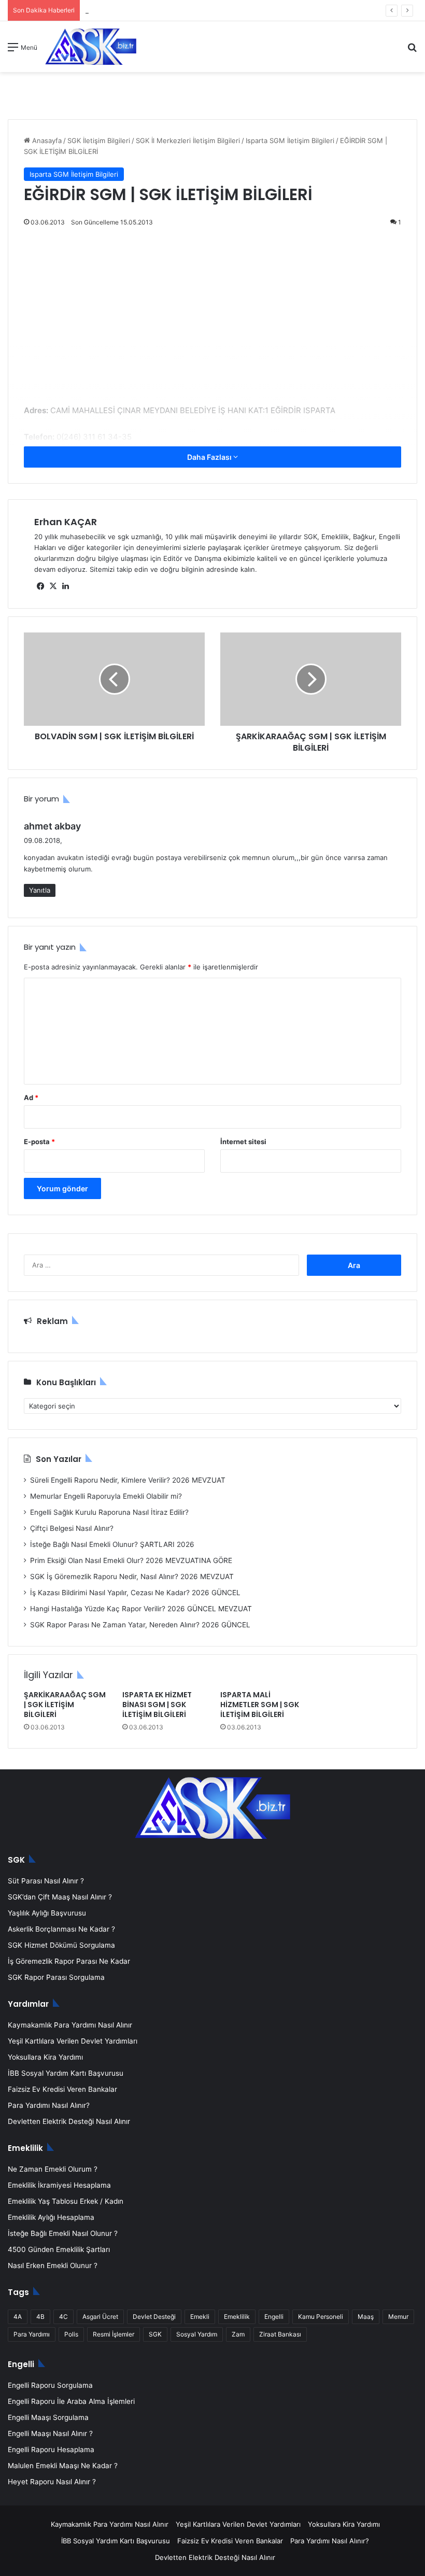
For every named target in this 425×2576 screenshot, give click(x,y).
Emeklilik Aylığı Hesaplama (51, 2217)
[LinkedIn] (65, 586)
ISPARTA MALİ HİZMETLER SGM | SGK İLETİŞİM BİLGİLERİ (260, 1705)
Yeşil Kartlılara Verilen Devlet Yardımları (73, 2041)
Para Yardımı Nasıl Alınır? (49, 2105)
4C (63, 2317)
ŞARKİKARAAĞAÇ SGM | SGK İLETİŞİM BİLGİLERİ (65, 1705)
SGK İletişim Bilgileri (99, 140)
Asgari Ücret (100, 2317)
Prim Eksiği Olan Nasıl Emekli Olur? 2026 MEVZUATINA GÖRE (131, 1560)
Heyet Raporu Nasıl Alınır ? (52, 2482)
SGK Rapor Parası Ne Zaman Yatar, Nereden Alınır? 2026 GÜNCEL (140, 1625)
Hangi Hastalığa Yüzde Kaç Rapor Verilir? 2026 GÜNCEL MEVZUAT (141, 1609)
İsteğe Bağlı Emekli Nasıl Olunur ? (63, 2233)
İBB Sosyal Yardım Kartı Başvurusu (66, 2073)
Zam (238, 2334)
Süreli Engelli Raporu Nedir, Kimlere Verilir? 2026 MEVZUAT (128, 1480)
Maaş (366, 2317)
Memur (398, 2317)
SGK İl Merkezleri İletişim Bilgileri (188, 140)
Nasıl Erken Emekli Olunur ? (53, 2265)
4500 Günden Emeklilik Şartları (59, 2249)
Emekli (200, 2317)
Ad (31, 1097)
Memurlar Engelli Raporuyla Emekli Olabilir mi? (106, 1496)
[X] (53, 586)
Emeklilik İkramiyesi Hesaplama (59, 2185)
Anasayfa (46, 140)
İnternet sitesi (243, 1142)
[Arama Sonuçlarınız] (412, 51)
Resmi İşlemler (114, 2334)
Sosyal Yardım (197, 2334)
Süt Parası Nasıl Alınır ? (46, 1881)
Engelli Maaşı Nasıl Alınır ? (50, 2433)
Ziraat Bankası (280, 2334)
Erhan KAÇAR (66, 522)
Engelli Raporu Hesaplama (51, 2450)
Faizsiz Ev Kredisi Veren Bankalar (62, 2089)
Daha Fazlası (210, 457)
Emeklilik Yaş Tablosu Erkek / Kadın (66, 2201)
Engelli (274, 2317)
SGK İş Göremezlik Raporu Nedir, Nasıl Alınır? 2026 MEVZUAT (132, 1576)
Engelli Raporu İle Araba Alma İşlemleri (71, 2401)
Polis (71, 2334)
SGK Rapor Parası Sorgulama (56, 1977)
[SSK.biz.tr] (91, 47)
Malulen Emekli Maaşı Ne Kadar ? (63, 2466)
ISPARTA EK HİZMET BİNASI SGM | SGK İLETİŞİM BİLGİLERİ (157, 1705)
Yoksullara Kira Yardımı (45, 2057)
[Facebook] (40, 586)
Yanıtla (40, 890)
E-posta (39, 1142)
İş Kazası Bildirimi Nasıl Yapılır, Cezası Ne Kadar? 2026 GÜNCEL (135, 1593)
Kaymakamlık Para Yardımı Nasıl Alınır (70, 2025)
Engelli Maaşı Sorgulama (48, 2417)
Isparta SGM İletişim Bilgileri (290, 140)
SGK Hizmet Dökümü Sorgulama (61, 1945)
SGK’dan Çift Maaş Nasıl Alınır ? (60, 1897)
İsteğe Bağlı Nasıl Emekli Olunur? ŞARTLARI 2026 (112, 1544)
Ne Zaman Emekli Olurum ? (53, 2169)
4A (18, 2317)
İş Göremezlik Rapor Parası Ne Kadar (69, 1961)
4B (40, 2317)
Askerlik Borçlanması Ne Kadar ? (61, 1929)
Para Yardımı (32, 2334)
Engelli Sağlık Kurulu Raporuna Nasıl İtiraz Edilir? (109, 1512)
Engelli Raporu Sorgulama (50, 2385)
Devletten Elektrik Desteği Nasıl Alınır (69, 2121)
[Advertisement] (212, 327)
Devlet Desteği (154, 2317)
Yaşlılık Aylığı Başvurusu (47, 1913)
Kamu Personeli (321, 2317)
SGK (155, 2334)
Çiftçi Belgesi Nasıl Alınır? (72, 1528)
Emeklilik (237, 2317)
